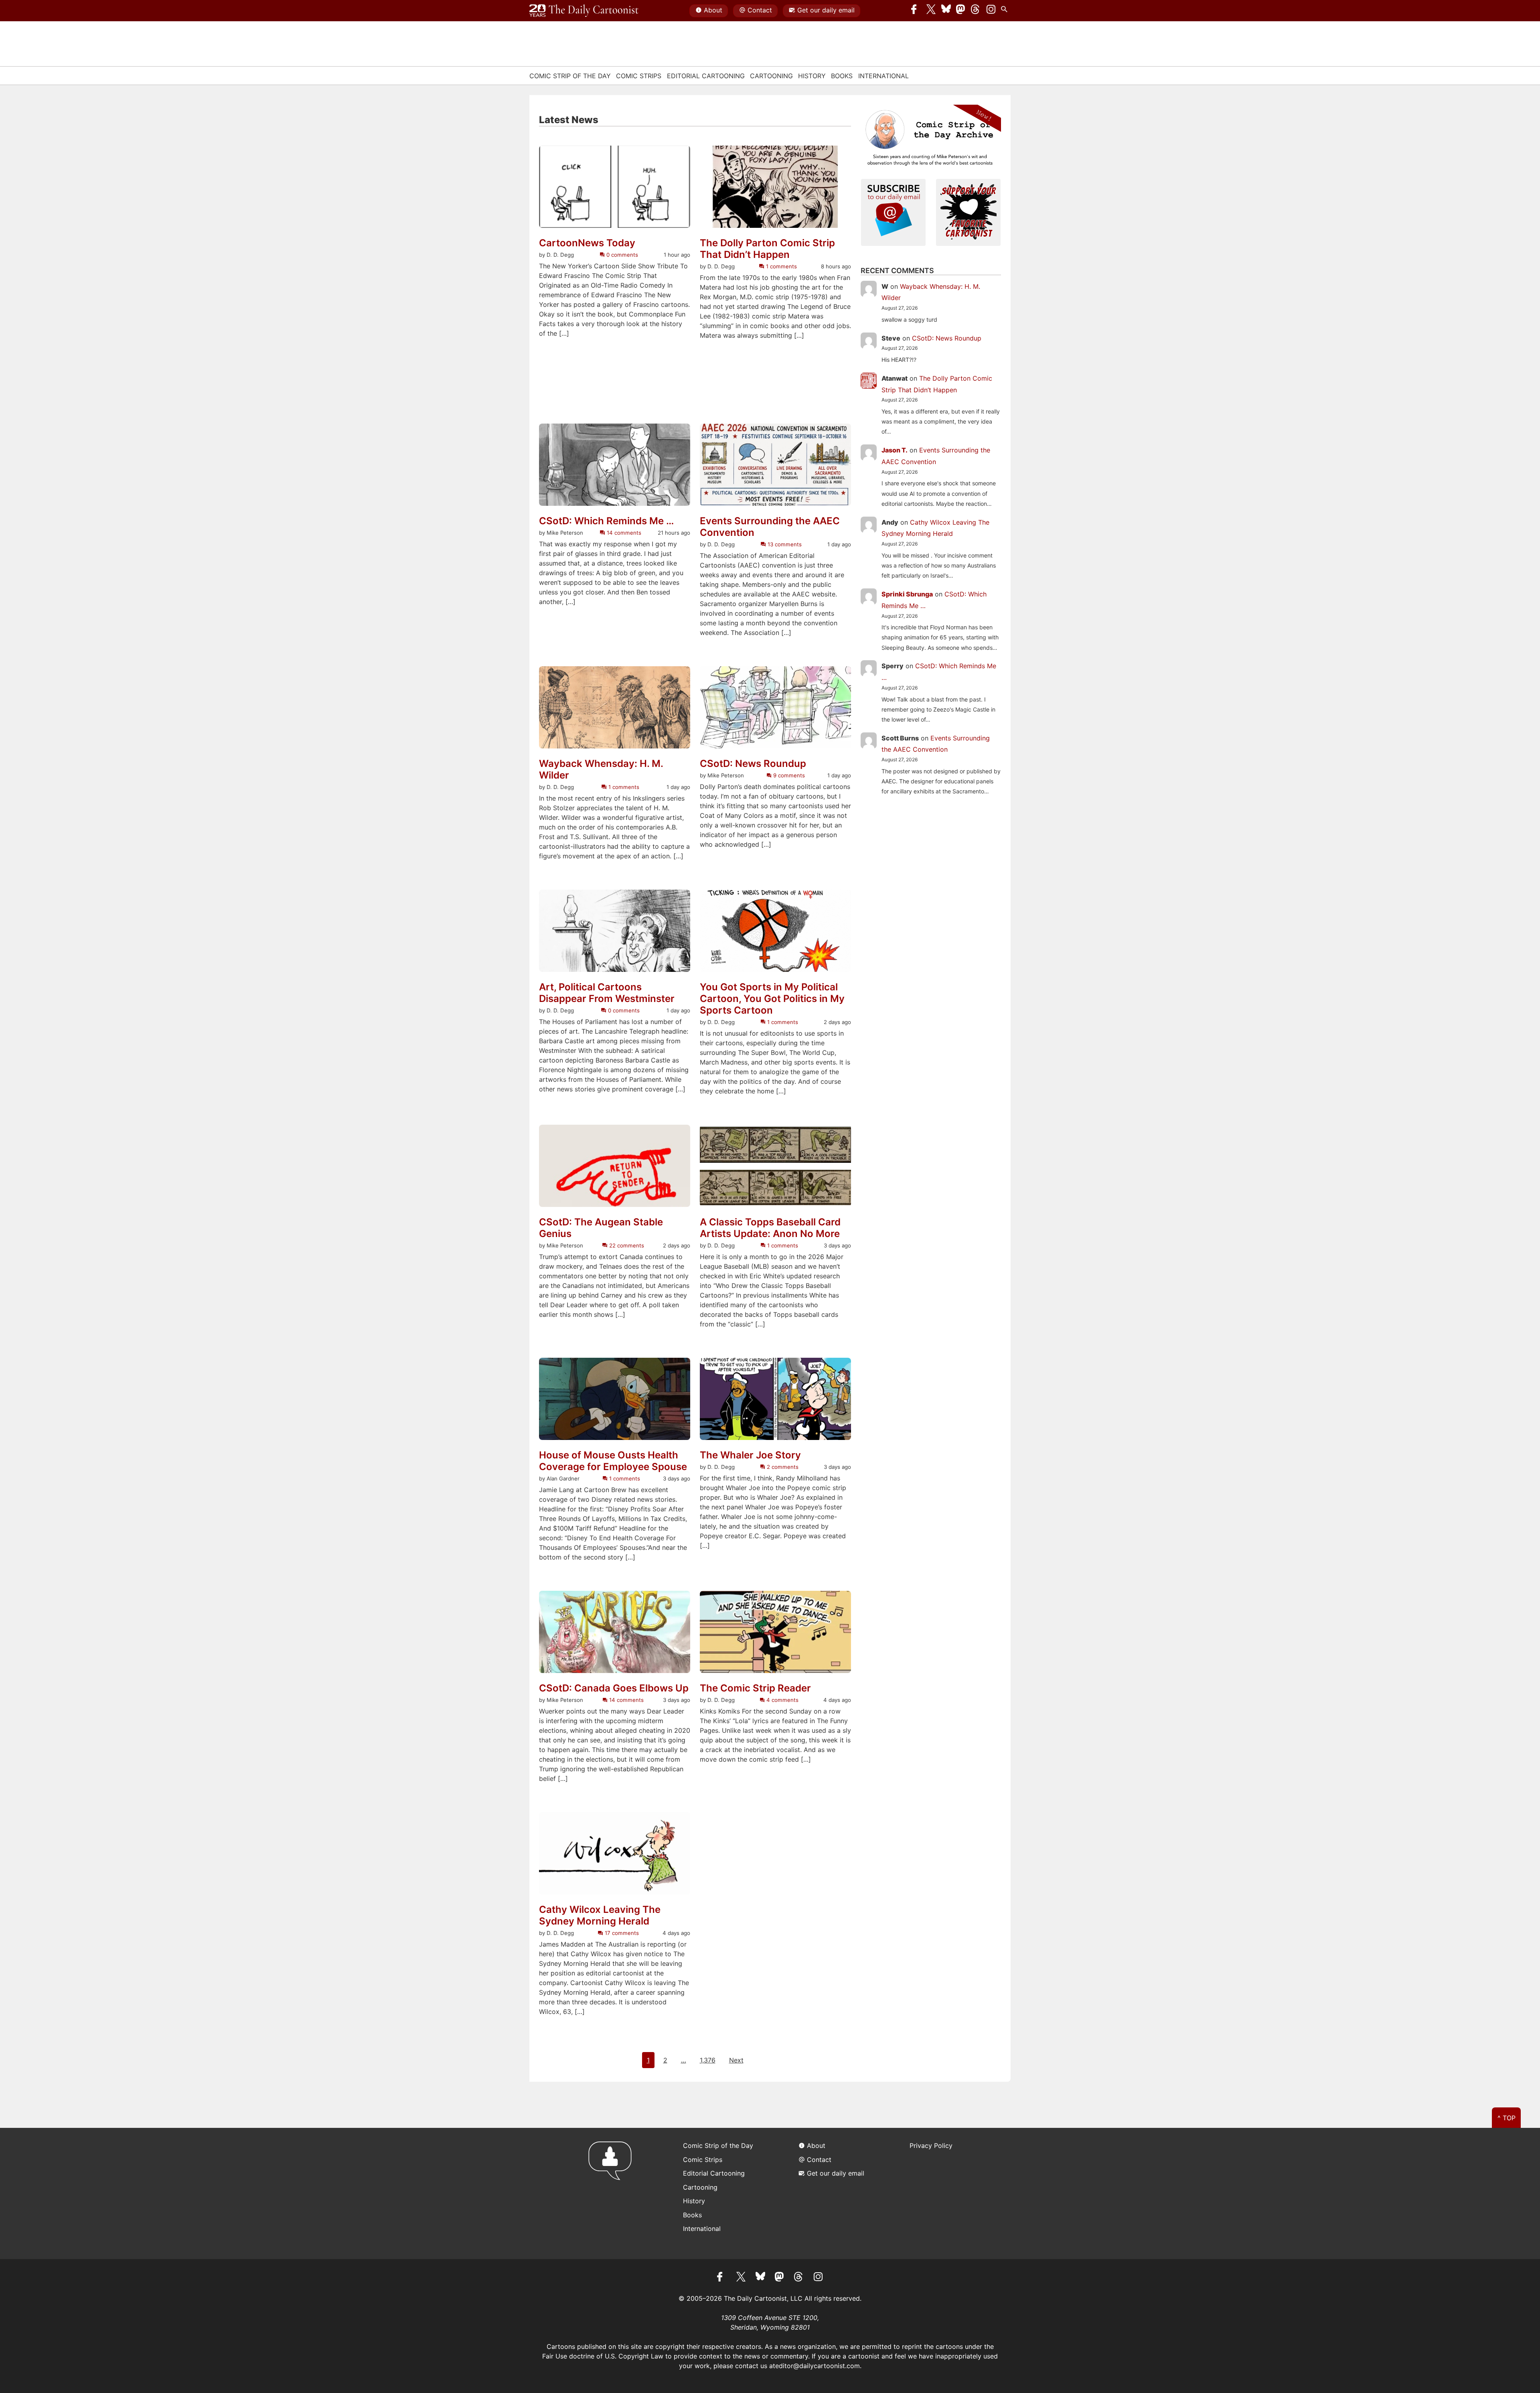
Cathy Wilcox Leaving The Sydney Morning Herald (600, 1915)
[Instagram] (991, 11)
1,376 (708, 2060)
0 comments (621, 255)
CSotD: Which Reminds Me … (606, 521)
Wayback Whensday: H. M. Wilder (601, 770)
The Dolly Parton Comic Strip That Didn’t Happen (767, 249)
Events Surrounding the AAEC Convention (770, 527)
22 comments (626, 1245)
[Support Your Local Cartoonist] (969, 211)
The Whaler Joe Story (750, 1455)
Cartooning (771, 76)
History (812, 76)
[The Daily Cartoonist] (584, 11)
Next (736, 2060)
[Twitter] (931, 11)
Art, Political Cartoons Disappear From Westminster (607, 993)
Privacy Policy (931, 2146)
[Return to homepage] (613, 2193)
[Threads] (976, 11)
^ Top (1507, 2118)
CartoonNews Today (587, 243)
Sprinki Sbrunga (907, 594)
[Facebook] (916, 11)
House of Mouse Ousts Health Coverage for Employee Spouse (613, 1461)
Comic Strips (639, 76)
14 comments (623, 533)
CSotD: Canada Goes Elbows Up (614, 1688)
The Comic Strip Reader (755, 1688)
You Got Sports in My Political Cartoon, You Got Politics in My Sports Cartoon (772, 999)
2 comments (782, 1467)
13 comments (784, 544)
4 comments (782, 1700)
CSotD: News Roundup (753, 764)
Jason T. (895, 450)
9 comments (788, 775)
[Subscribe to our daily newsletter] (894, 211)
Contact (760, 10)
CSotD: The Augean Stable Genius (601, 1228)
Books (842, 76)
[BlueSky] (946, 11)
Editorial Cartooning (706, 76)
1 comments (780, 266)
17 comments (621, 1933)
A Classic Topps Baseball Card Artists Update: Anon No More (770, 1228)
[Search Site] (1006, 11)
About (713, 10)
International (883, 76)
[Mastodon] (961, 11)
